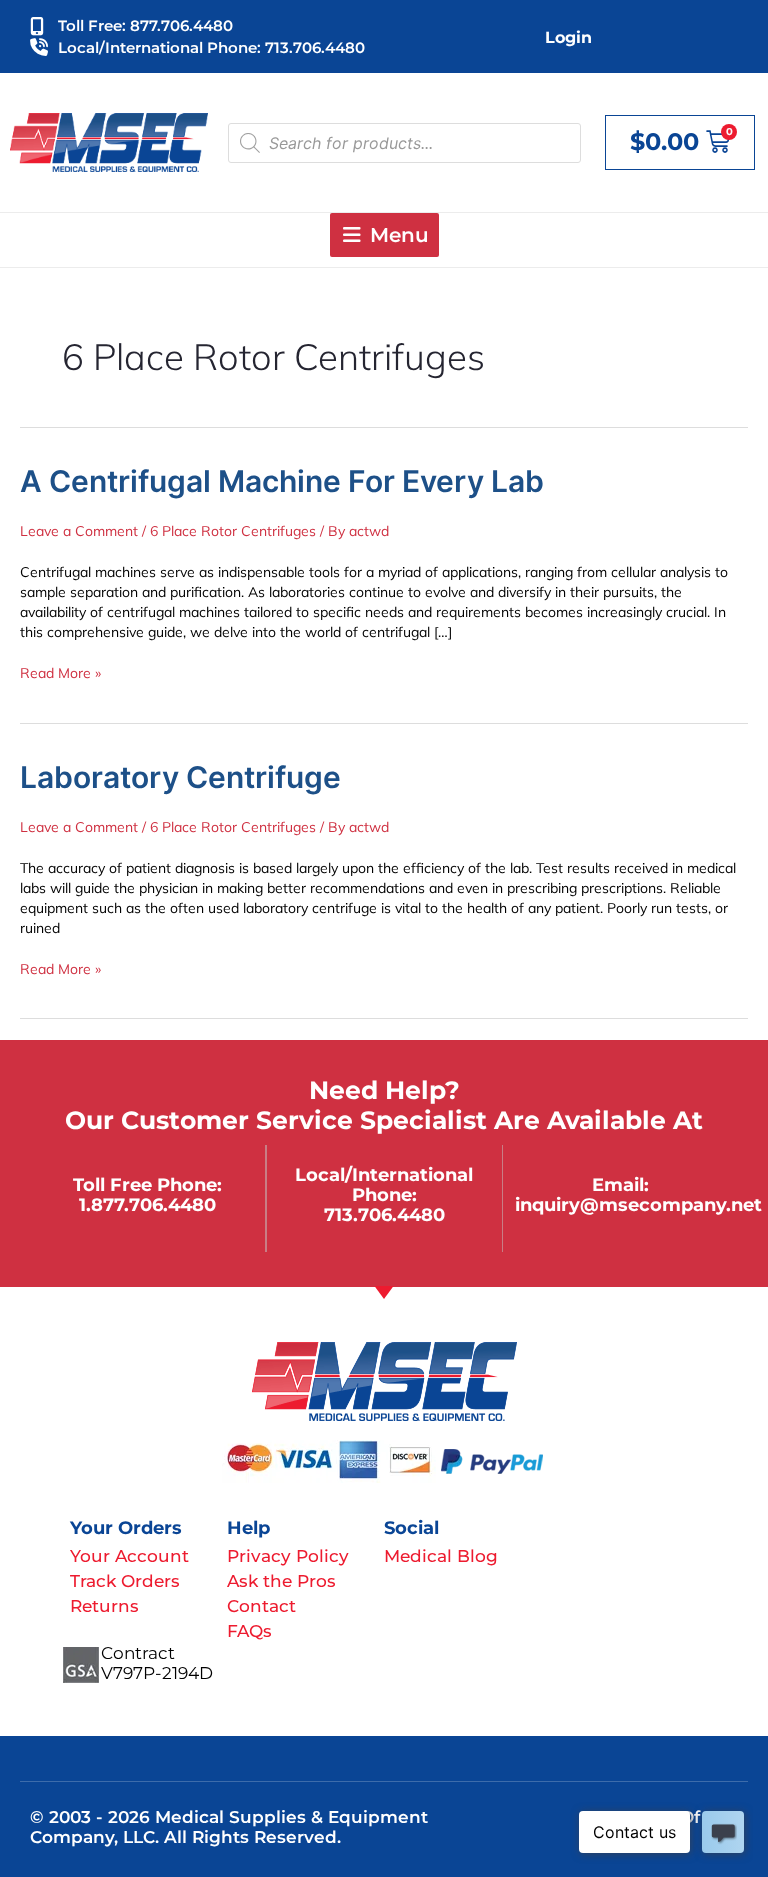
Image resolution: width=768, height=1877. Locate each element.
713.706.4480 (384, 1214)
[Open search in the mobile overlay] (404, 143)
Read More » (60, 672)
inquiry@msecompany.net (638, 1204)
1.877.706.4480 (147, 1204)
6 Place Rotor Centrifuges (233, 531)
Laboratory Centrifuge (180, 777)
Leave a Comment (79, 531)
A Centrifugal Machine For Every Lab (282, 481)
